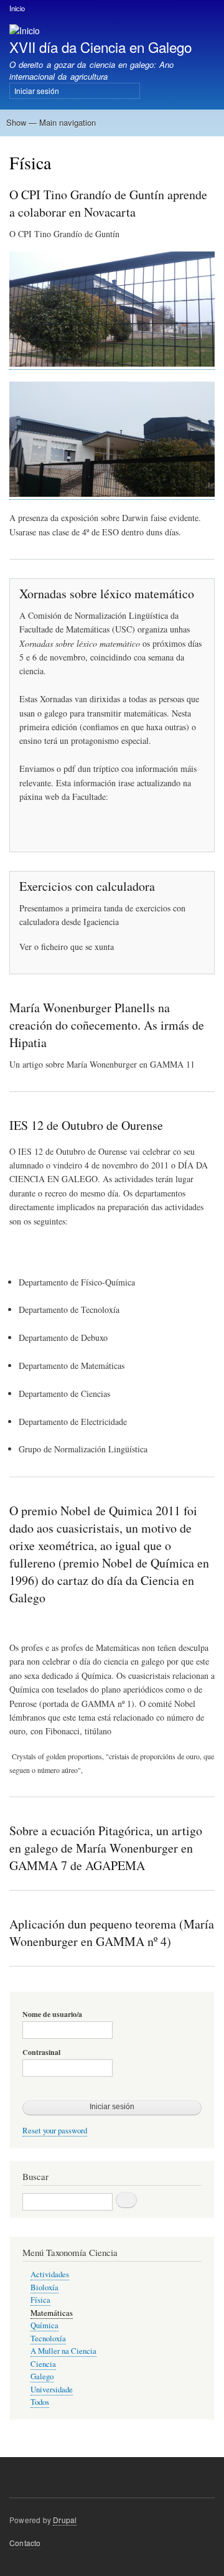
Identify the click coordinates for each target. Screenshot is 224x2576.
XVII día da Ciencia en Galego (100, 47)
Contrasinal (41, 2052)
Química (44, 2325)
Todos (40, 2402)
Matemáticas (52, 2313)
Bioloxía (44, 2287)
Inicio (17, 8)
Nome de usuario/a (52, 2014)
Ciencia (43, 2364)
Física (40, 2300)
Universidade (52, 2390)
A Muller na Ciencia (63, 2351)
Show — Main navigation (51, 122)
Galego (42, 2376)
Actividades (50, 2274)
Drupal (65, 2520)
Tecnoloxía (48, 2339)
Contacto (25, 2543)
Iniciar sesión (37, 91)
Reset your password (55, 2131)
